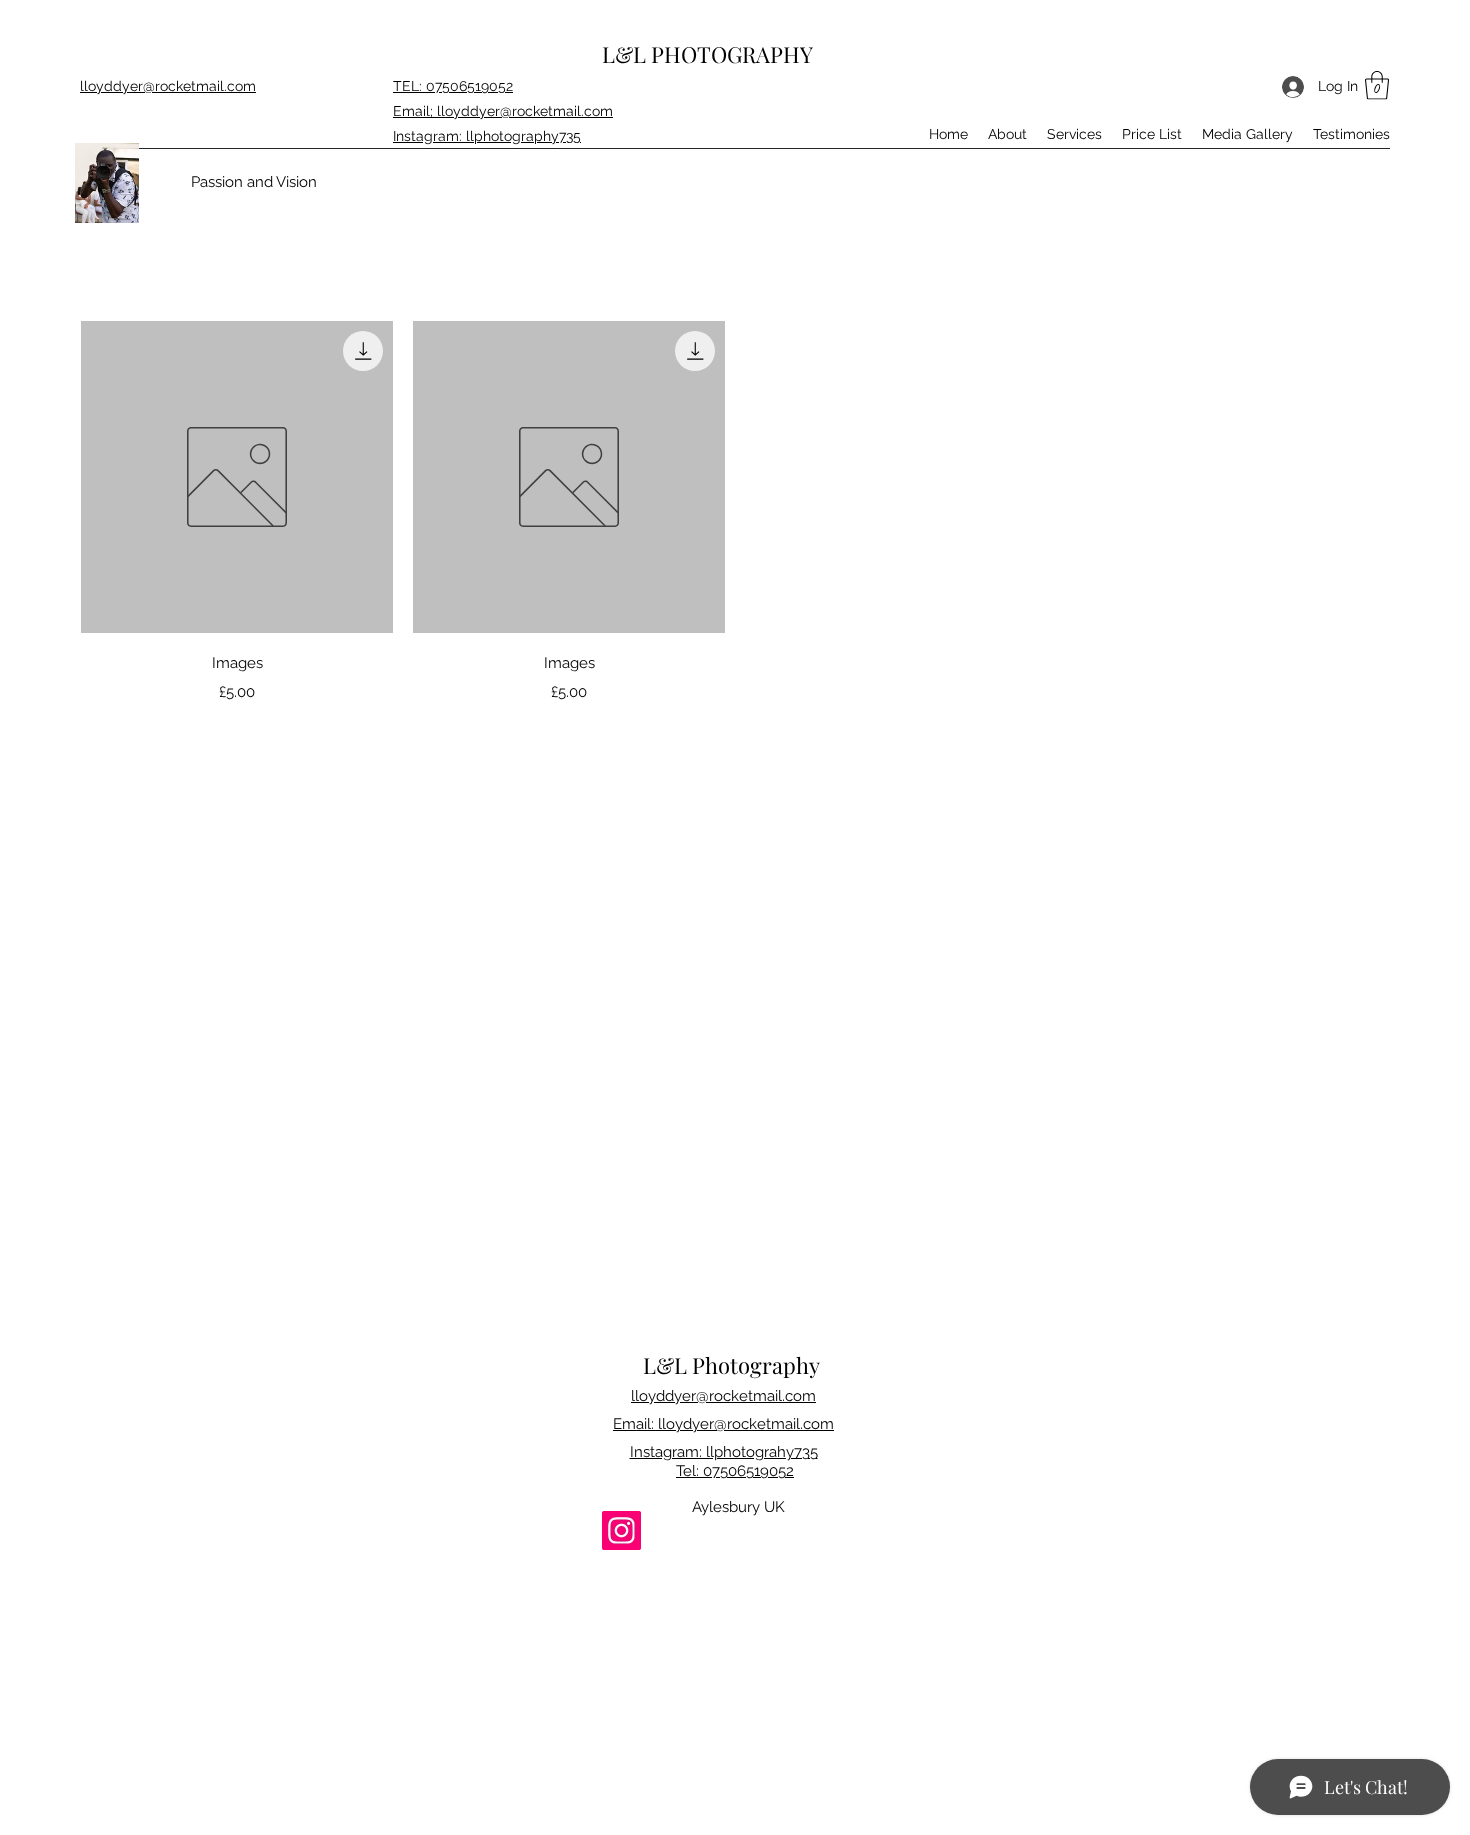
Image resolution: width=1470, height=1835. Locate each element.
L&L (626, 54)
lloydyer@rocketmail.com (746, 1424)
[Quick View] (237, 477)
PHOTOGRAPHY (732, 54)
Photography (756, 1365)
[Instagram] (621, 1530)
